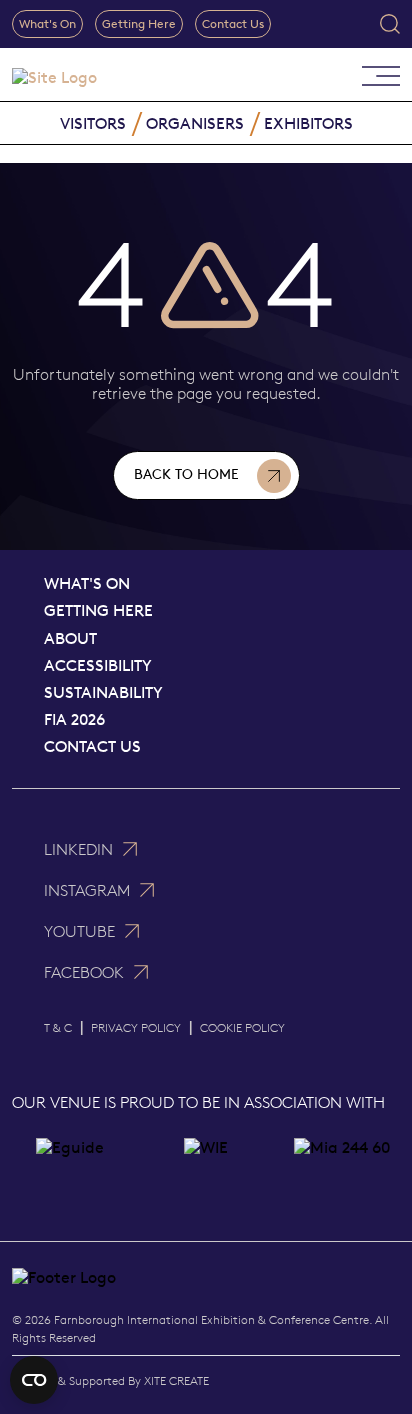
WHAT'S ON (87, 583)
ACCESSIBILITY (98, 665)
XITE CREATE (176, 1380)
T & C (58, 1027)
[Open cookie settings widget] (34, 1380)
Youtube (79, 931)
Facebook (84, 972)
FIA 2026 (74, 719)
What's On (47, 23)
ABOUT (70, 638)
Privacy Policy (136, 1027)
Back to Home (186, 474)
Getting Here (139, 23)
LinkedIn (78, 849)
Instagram (87, 890)
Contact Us (233, 23)
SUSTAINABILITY (103, 692)
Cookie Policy (242, 1027)
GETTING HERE (98, 610)
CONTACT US (92, 746)
